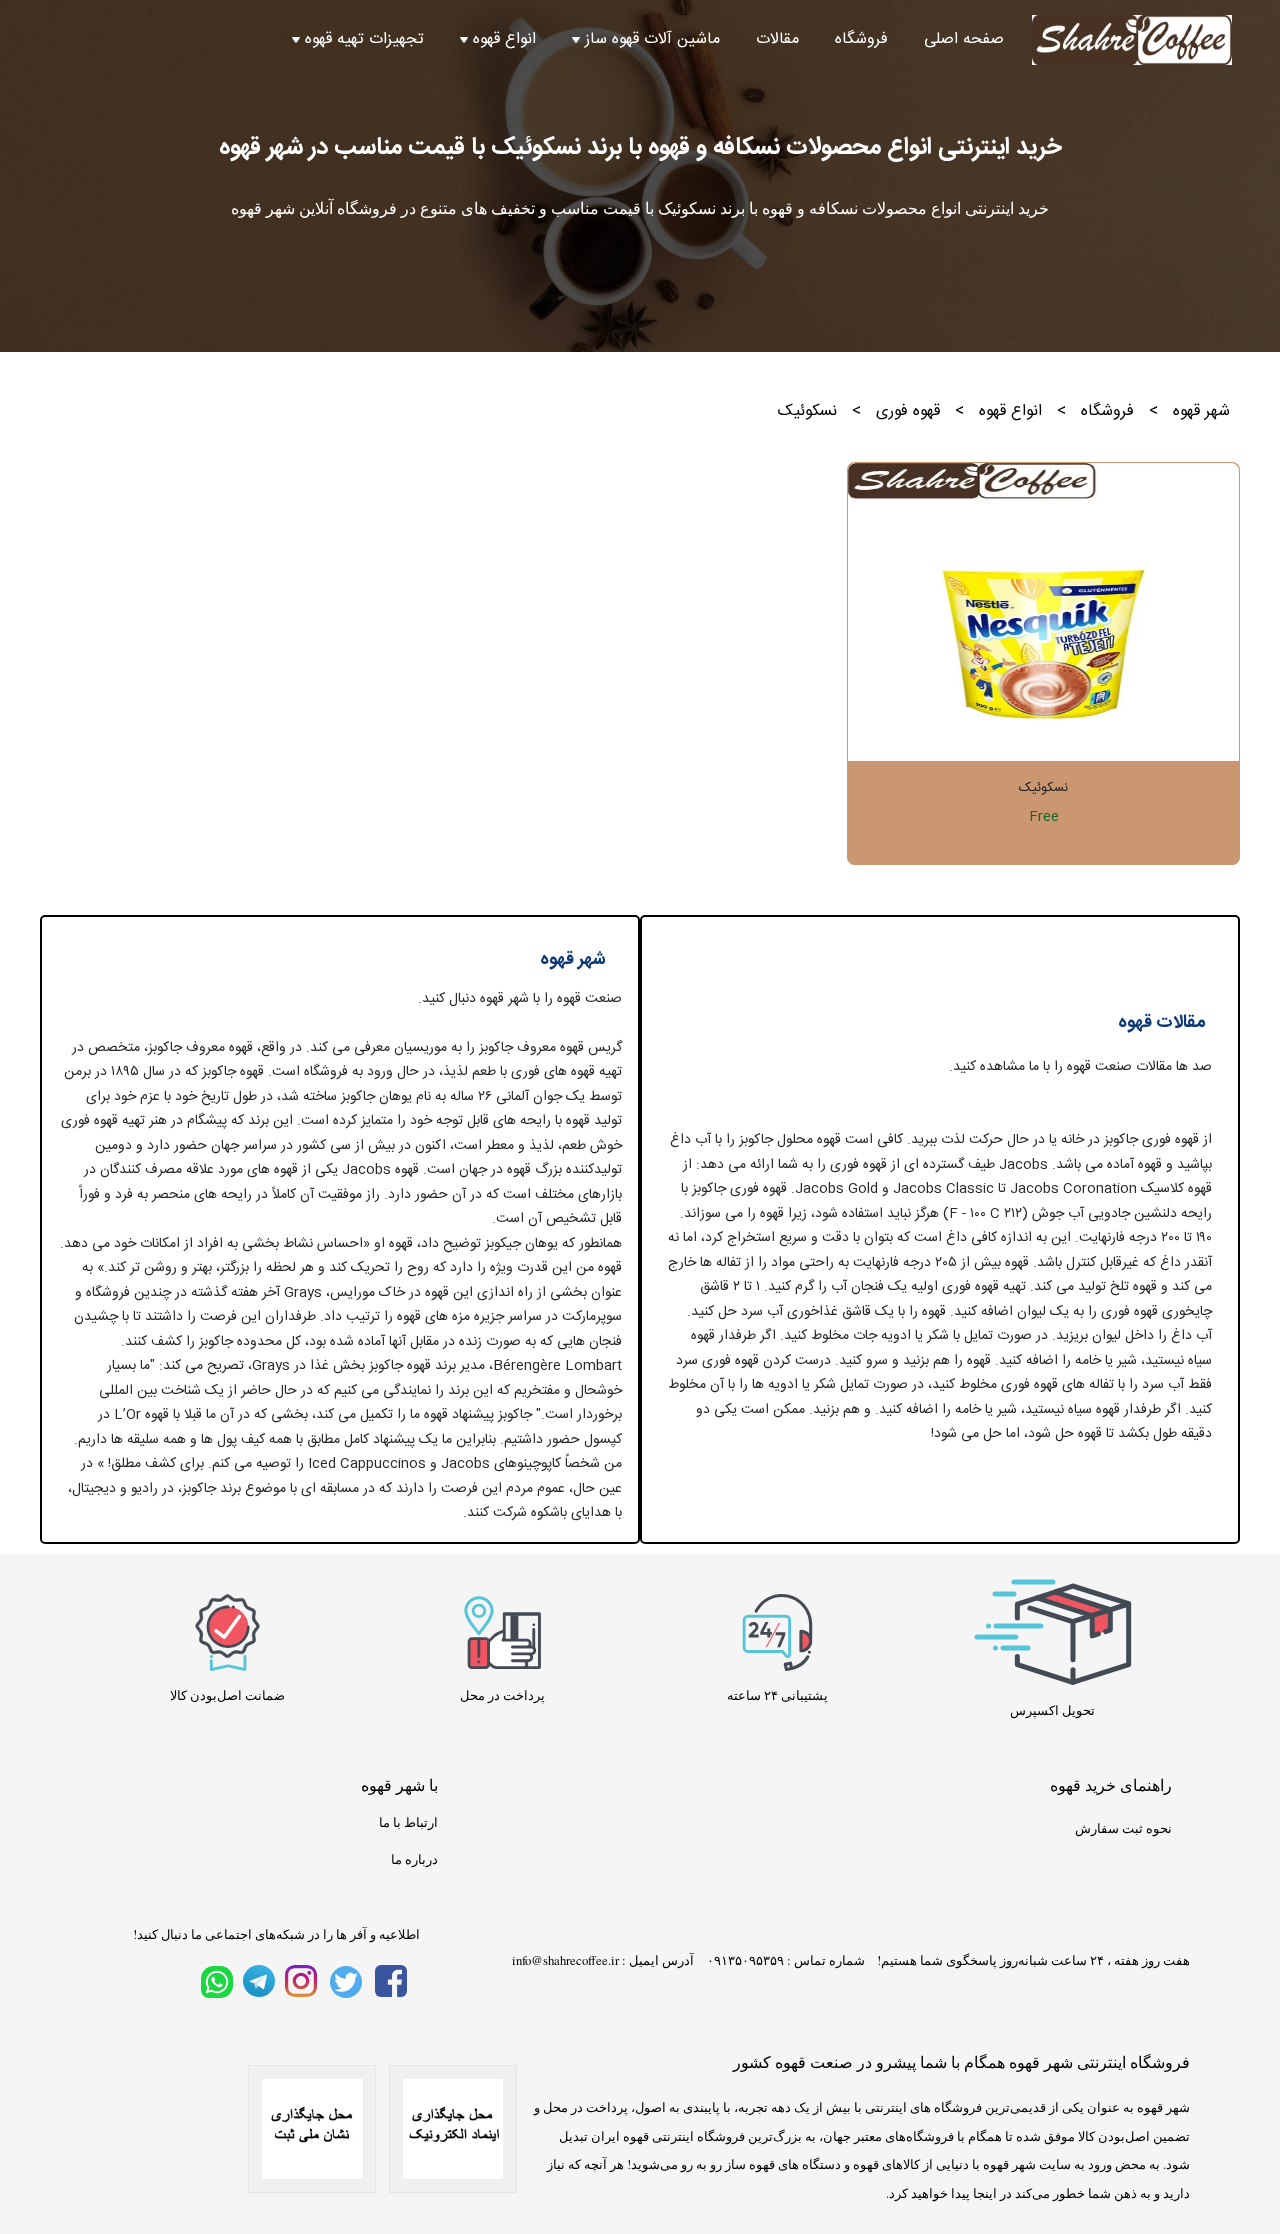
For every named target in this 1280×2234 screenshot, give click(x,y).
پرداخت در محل (502, 1695)
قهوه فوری (908, 411)
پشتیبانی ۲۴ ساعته (777, 1695)
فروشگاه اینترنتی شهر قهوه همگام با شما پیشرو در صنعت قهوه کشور (961, 2061)
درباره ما (414, 1859)
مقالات (777, 40)
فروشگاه (861, 40)
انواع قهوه (504, 40)
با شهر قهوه (399, 1784)
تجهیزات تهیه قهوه (364, 40)
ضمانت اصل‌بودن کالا (227, 1695)
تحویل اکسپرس (1052, 1710)
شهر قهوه (1201, 411)
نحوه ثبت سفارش (1123, 1828)
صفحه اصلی (964, 40)
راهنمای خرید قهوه (1111, 1784)
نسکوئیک (1043, 788)
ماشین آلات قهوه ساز (652, 40)
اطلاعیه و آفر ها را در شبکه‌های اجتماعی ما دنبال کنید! (276, 1934)
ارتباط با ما (408, 1822)
